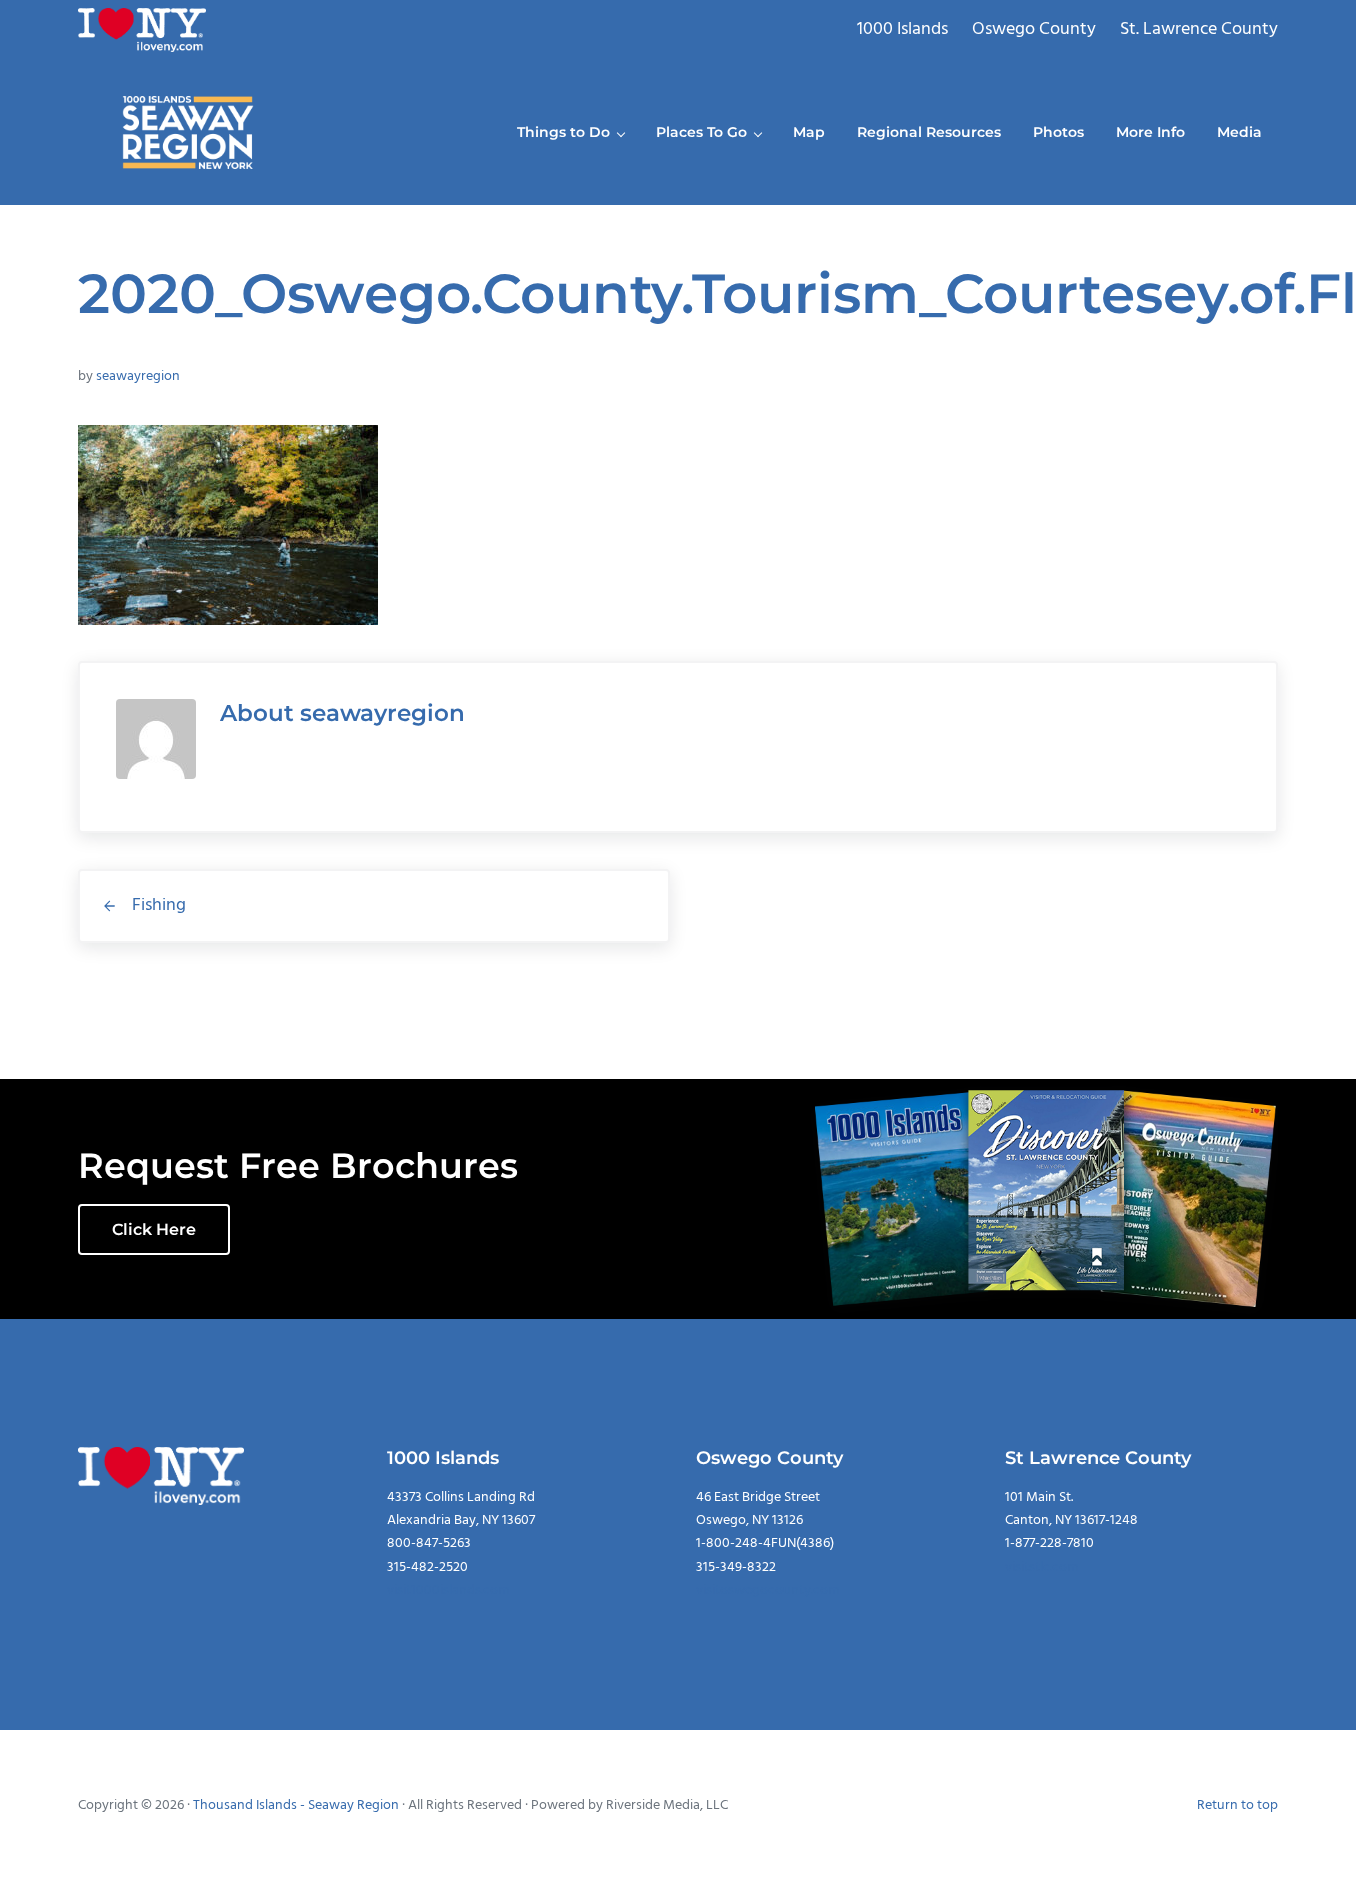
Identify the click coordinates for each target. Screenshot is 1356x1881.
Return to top (1237, 1805)
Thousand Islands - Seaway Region (296, 1805)
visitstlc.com (1041, 1567)
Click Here (154, 1229)
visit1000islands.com (448, 1590)
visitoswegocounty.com (767, 1590)
